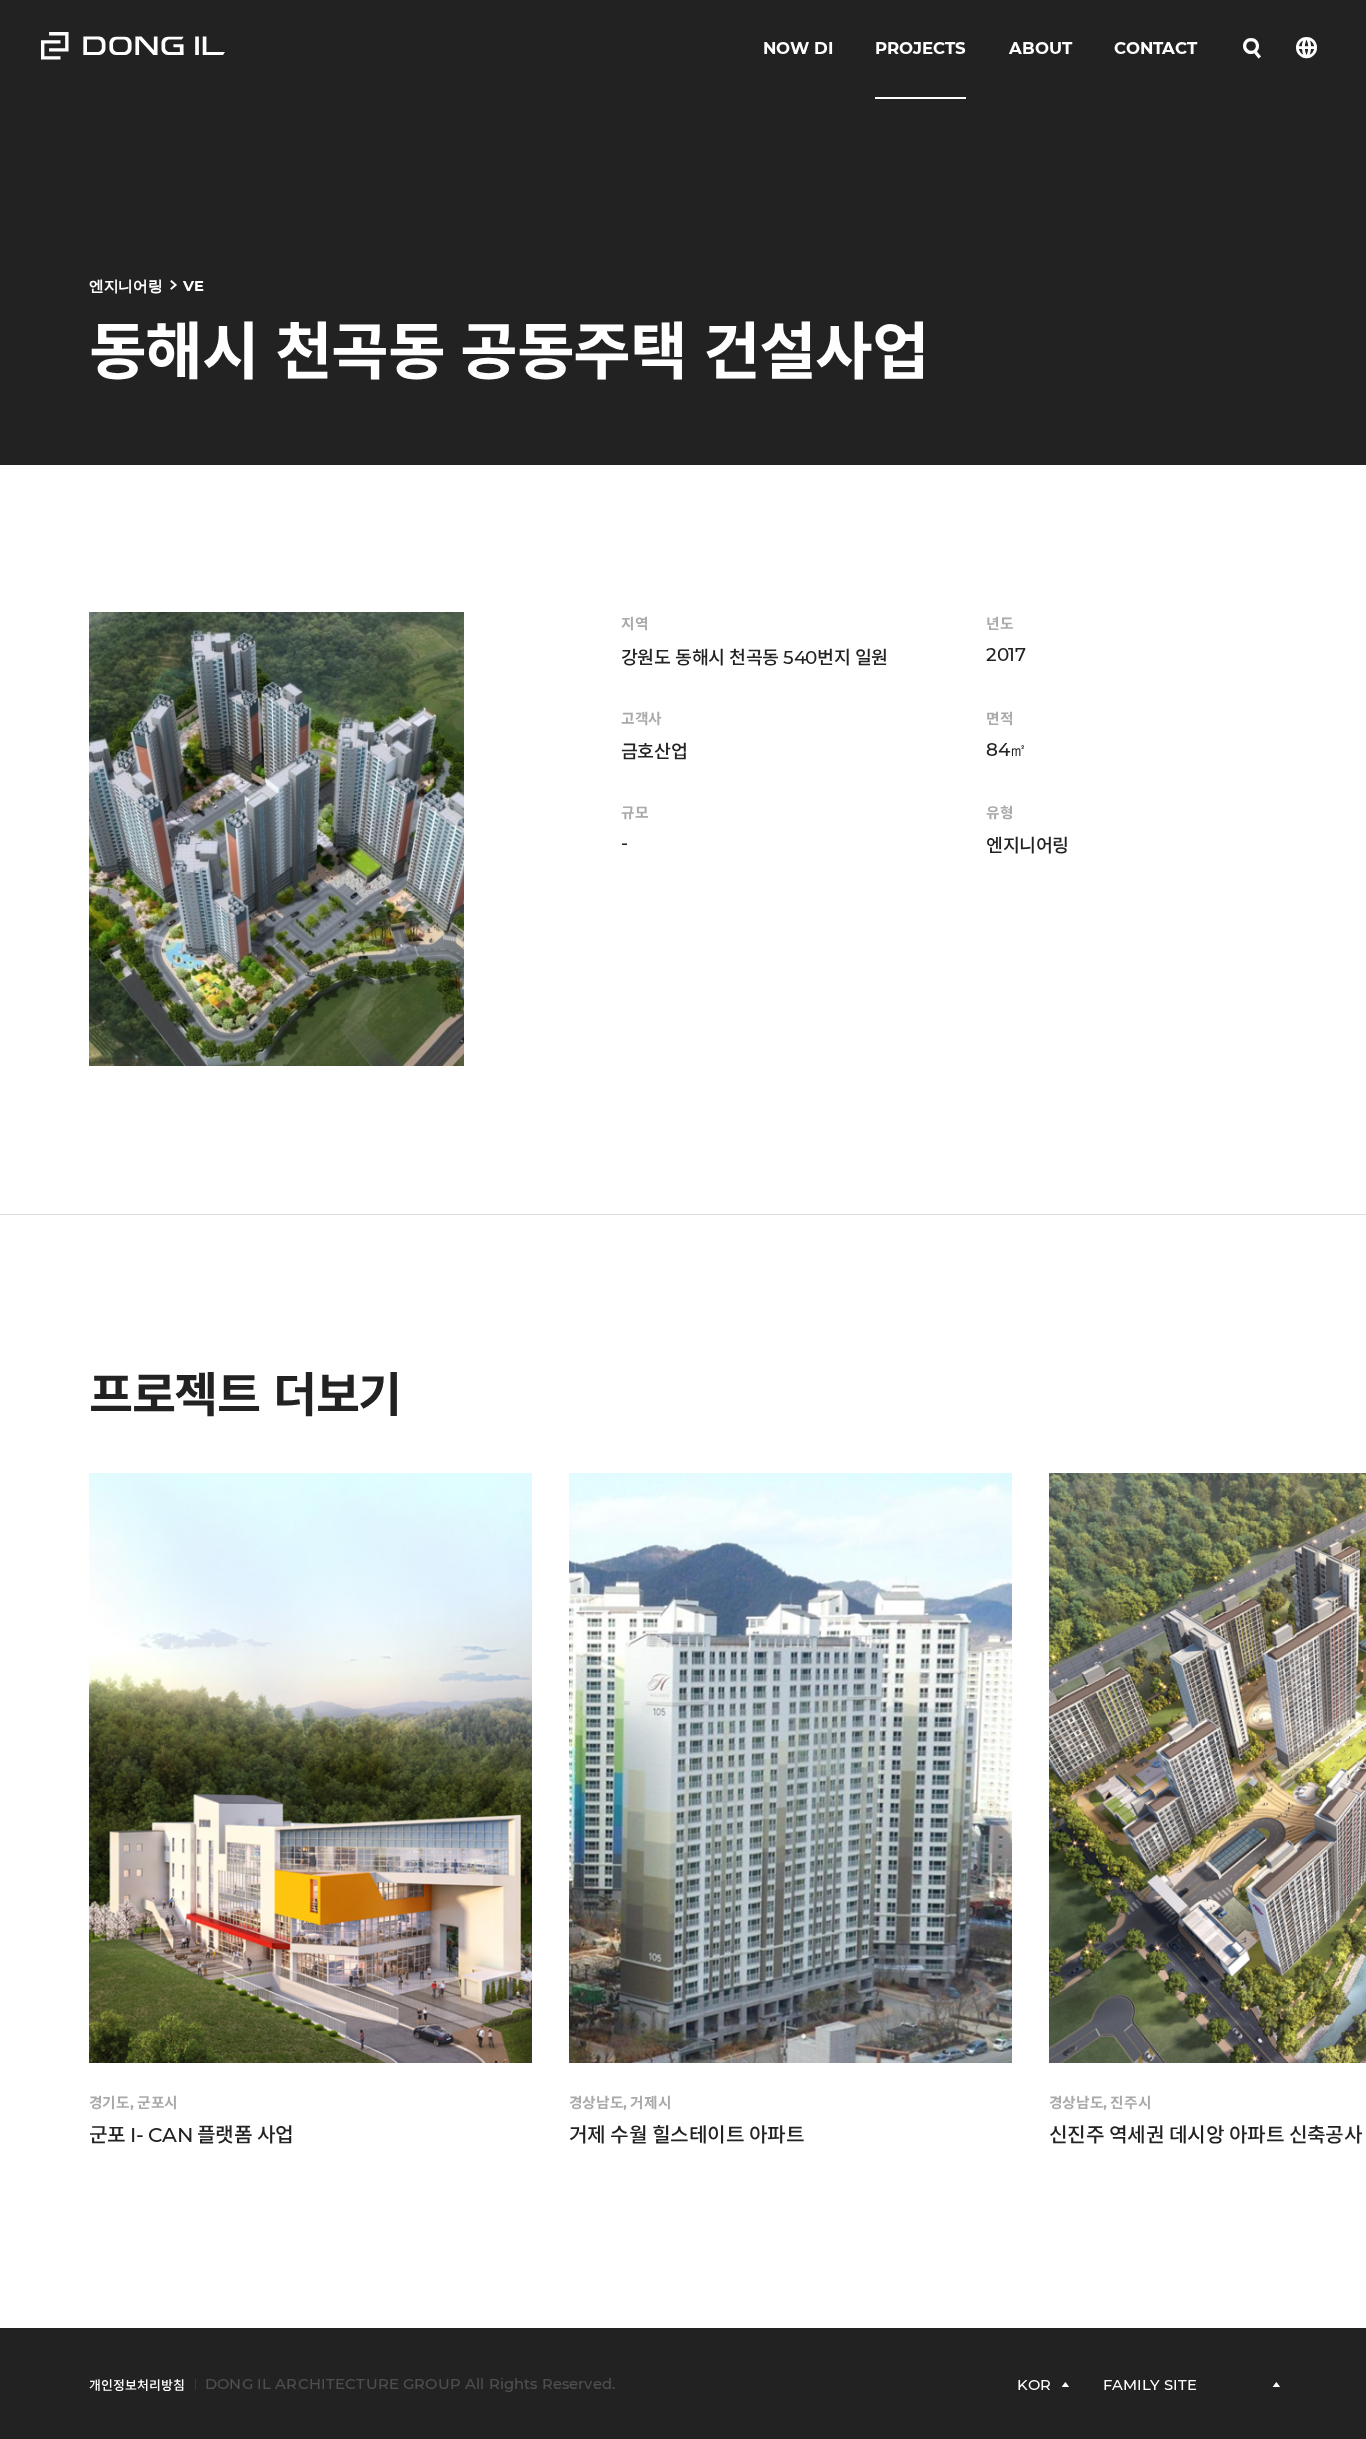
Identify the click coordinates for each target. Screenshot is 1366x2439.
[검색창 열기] (1251, 48)
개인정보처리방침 (137, 2385)
